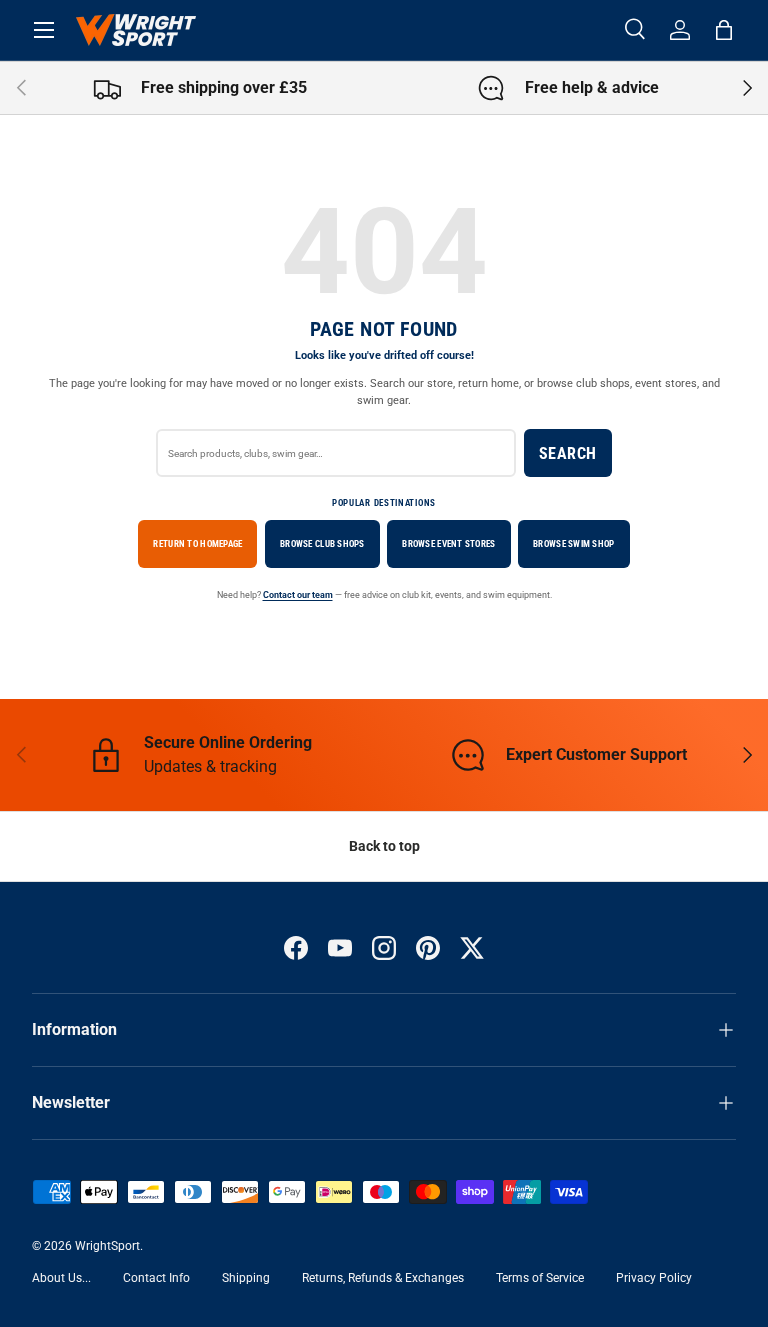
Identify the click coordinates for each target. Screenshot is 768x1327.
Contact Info (156, 1278)
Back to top (384, 846)
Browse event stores (448, 543)
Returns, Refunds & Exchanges (383, 1278)
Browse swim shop (574, 543)
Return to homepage (197, 543)
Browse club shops (322, 543)
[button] (724, 30)
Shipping (246, 1278)
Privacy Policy (654, 1278)
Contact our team (298, 594)
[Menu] (44, 30)
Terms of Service (540, 1278)
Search (568, 453)
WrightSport (107, 1246)
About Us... (61, 1278)
